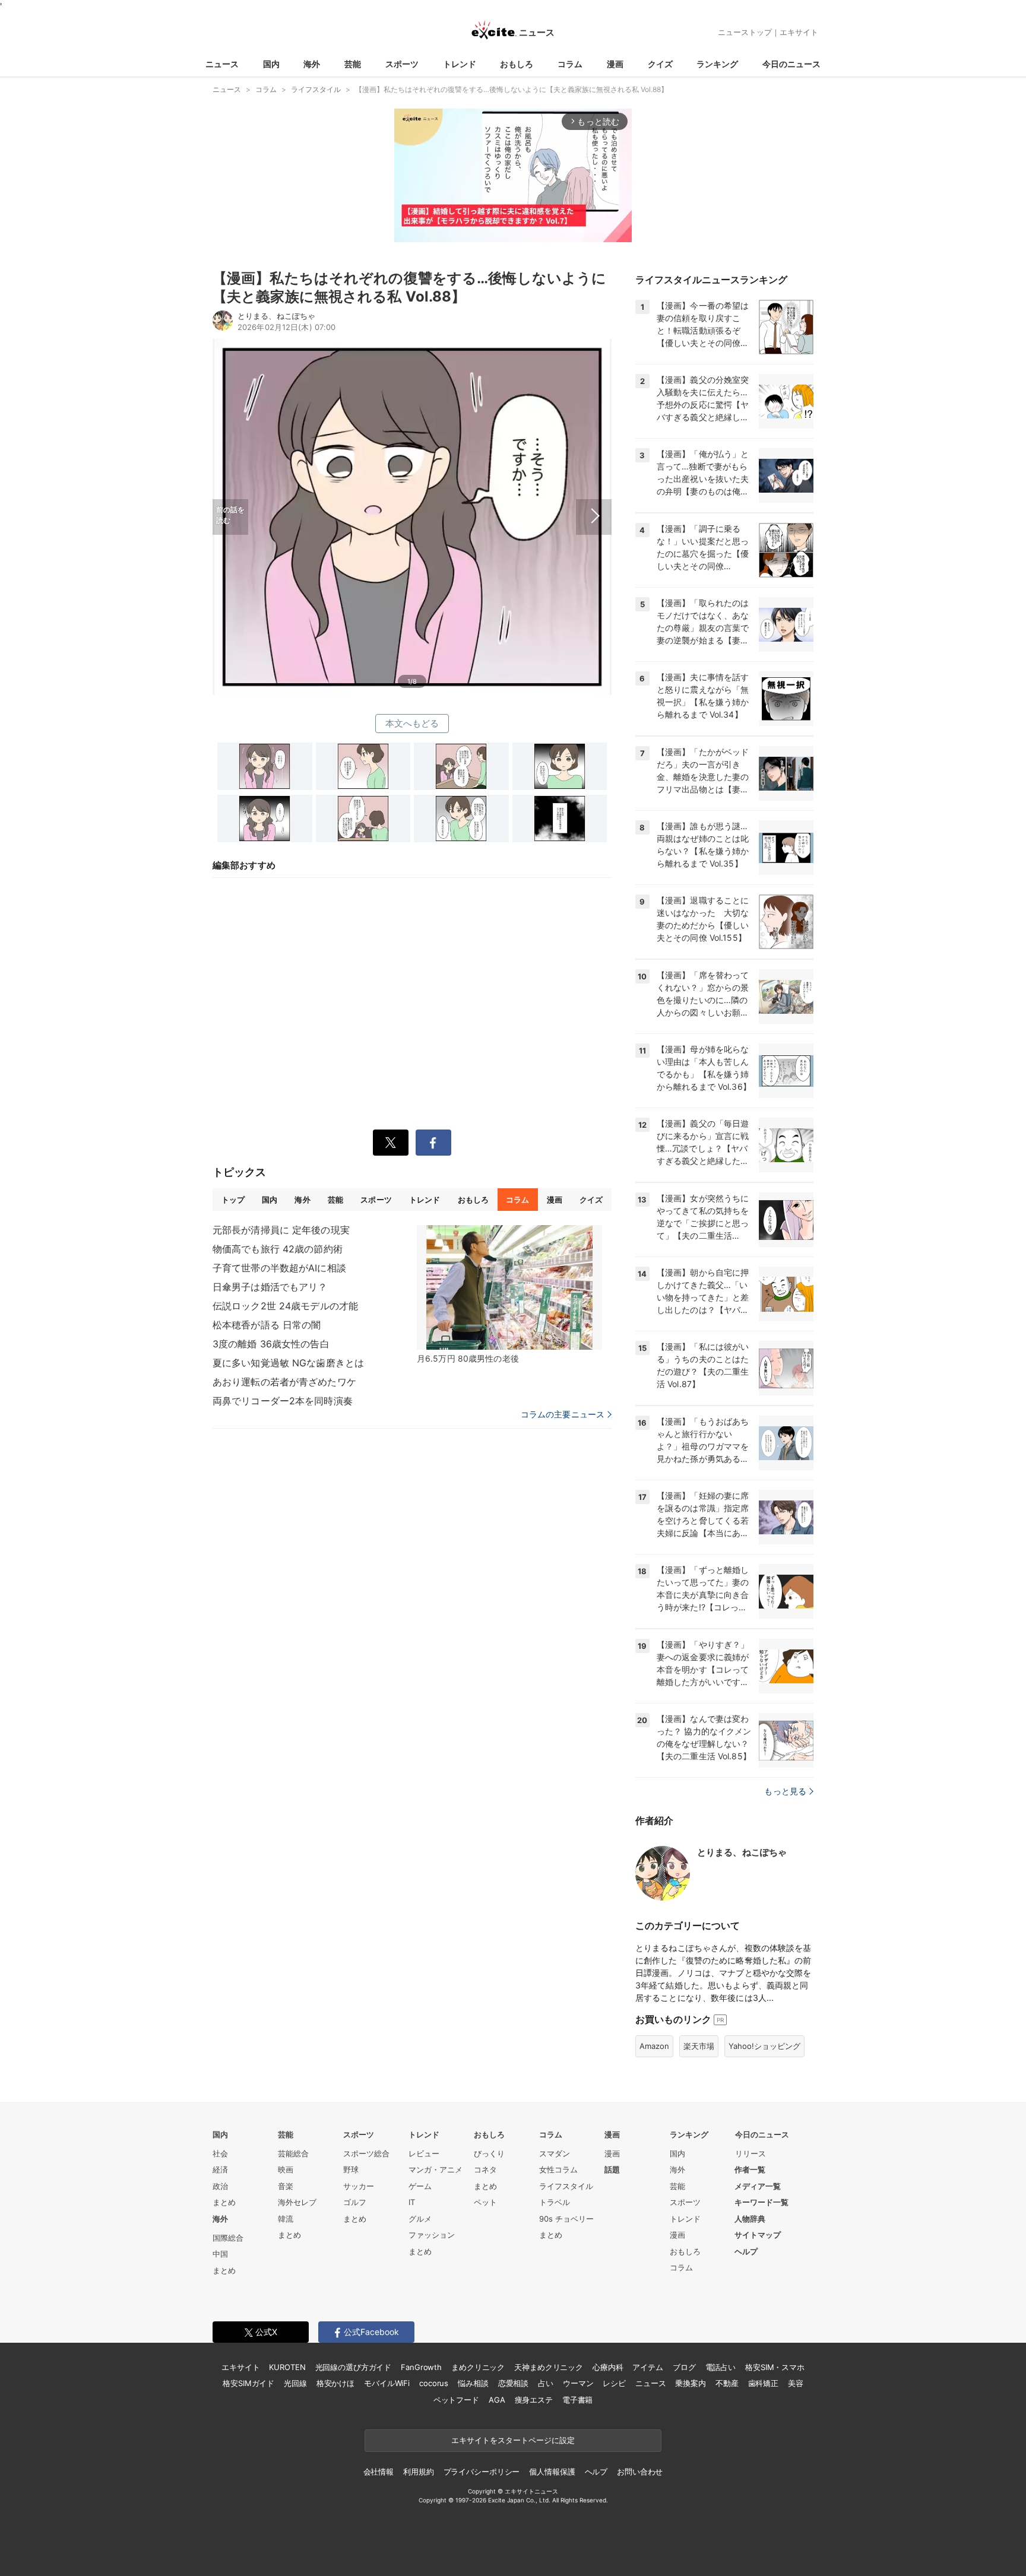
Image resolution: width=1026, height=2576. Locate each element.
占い (546, 2383)
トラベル (555, 2202)
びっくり (489, 2153)
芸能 (353, 64)
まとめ (224, 2202)
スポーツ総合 (366, 2153)
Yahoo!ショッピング (764, 2046)
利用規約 (418, 2472)
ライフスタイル (566, 2186)
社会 (220, 2153)
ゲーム (420, 2186)
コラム (570, 64)
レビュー (424, 2153)
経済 (220, 2169)
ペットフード (456, 2400)
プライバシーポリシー (482, 2472)
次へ (512, 503)
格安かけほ (335, 2383)
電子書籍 (577, 2400)
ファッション (432, 2235)
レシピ (614, 2383)
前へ (312, 503)
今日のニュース (791, 64)
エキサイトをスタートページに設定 (513, 2440)
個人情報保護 (552, 2472)
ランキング (717, 64)
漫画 (615, 64)
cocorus (434, 2383)
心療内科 (608, 2367)
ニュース (222, 64)
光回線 (295, 2383)
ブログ (684, 2367)
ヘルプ (746, 2251)
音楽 (286, 2186)
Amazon (654, 2046)
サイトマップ (758, 2235)
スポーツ (402, 64)
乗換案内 (690, 2383)
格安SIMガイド (248, 2383)
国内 (271, 64)
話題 (612, 2169)
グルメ (420, 2219)
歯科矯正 (763, 2383)
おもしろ (517, 64)
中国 (220, 2254)
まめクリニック (478, 2367)
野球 (351, 2169)
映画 (286, 2169)
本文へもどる (412, 723)
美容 (796, 2383)
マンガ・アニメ (436, 2169)
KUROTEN (287, 2367)
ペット (485, 2202)
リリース (750, 2153)
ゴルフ (355, 2202)
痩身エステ (534, 2400)
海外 (312, 64)
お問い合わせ (640, 2472)
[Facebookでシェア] (433, 1143)
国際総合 (228, 2238)
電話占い (721, 2367)
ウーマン (578, 2383)
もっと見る (785, 1791)
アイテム (647, 2367)
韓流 (286, 2219)
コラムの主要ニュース (563, 1414)
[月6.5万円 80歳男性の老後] (509, 1287)
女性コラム (558, 2169)
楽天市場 (699, 2046)
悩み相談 (473, 2383)
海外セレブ (297, 2202)
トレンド (460, 64)
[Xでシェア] (391, 1143)
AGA (497, 2400)
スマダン (555, 2153)
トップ (233, 1200)
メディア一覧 (758, 2186)
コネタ (485, 2169)
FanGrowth (421, 2367)
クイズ (660, 64)
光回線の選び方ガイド (354, 2367)
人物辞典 (750, 2219)
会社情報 (379, 2472)
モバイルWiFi (387, 2383)
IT (412, 2202)
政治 (220, 2186)
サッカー (359, 2186)
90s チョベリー (566, 2219)
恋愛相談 (513, 2383)
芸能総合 (293, 2153)
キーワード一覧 (761, 2202)
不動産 (727, 2383)
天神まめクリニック (549, 2367)
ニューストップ (745, 32)
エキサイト (799, 32)
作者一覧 (750, 2169)
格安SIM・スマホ (775, 2367)
